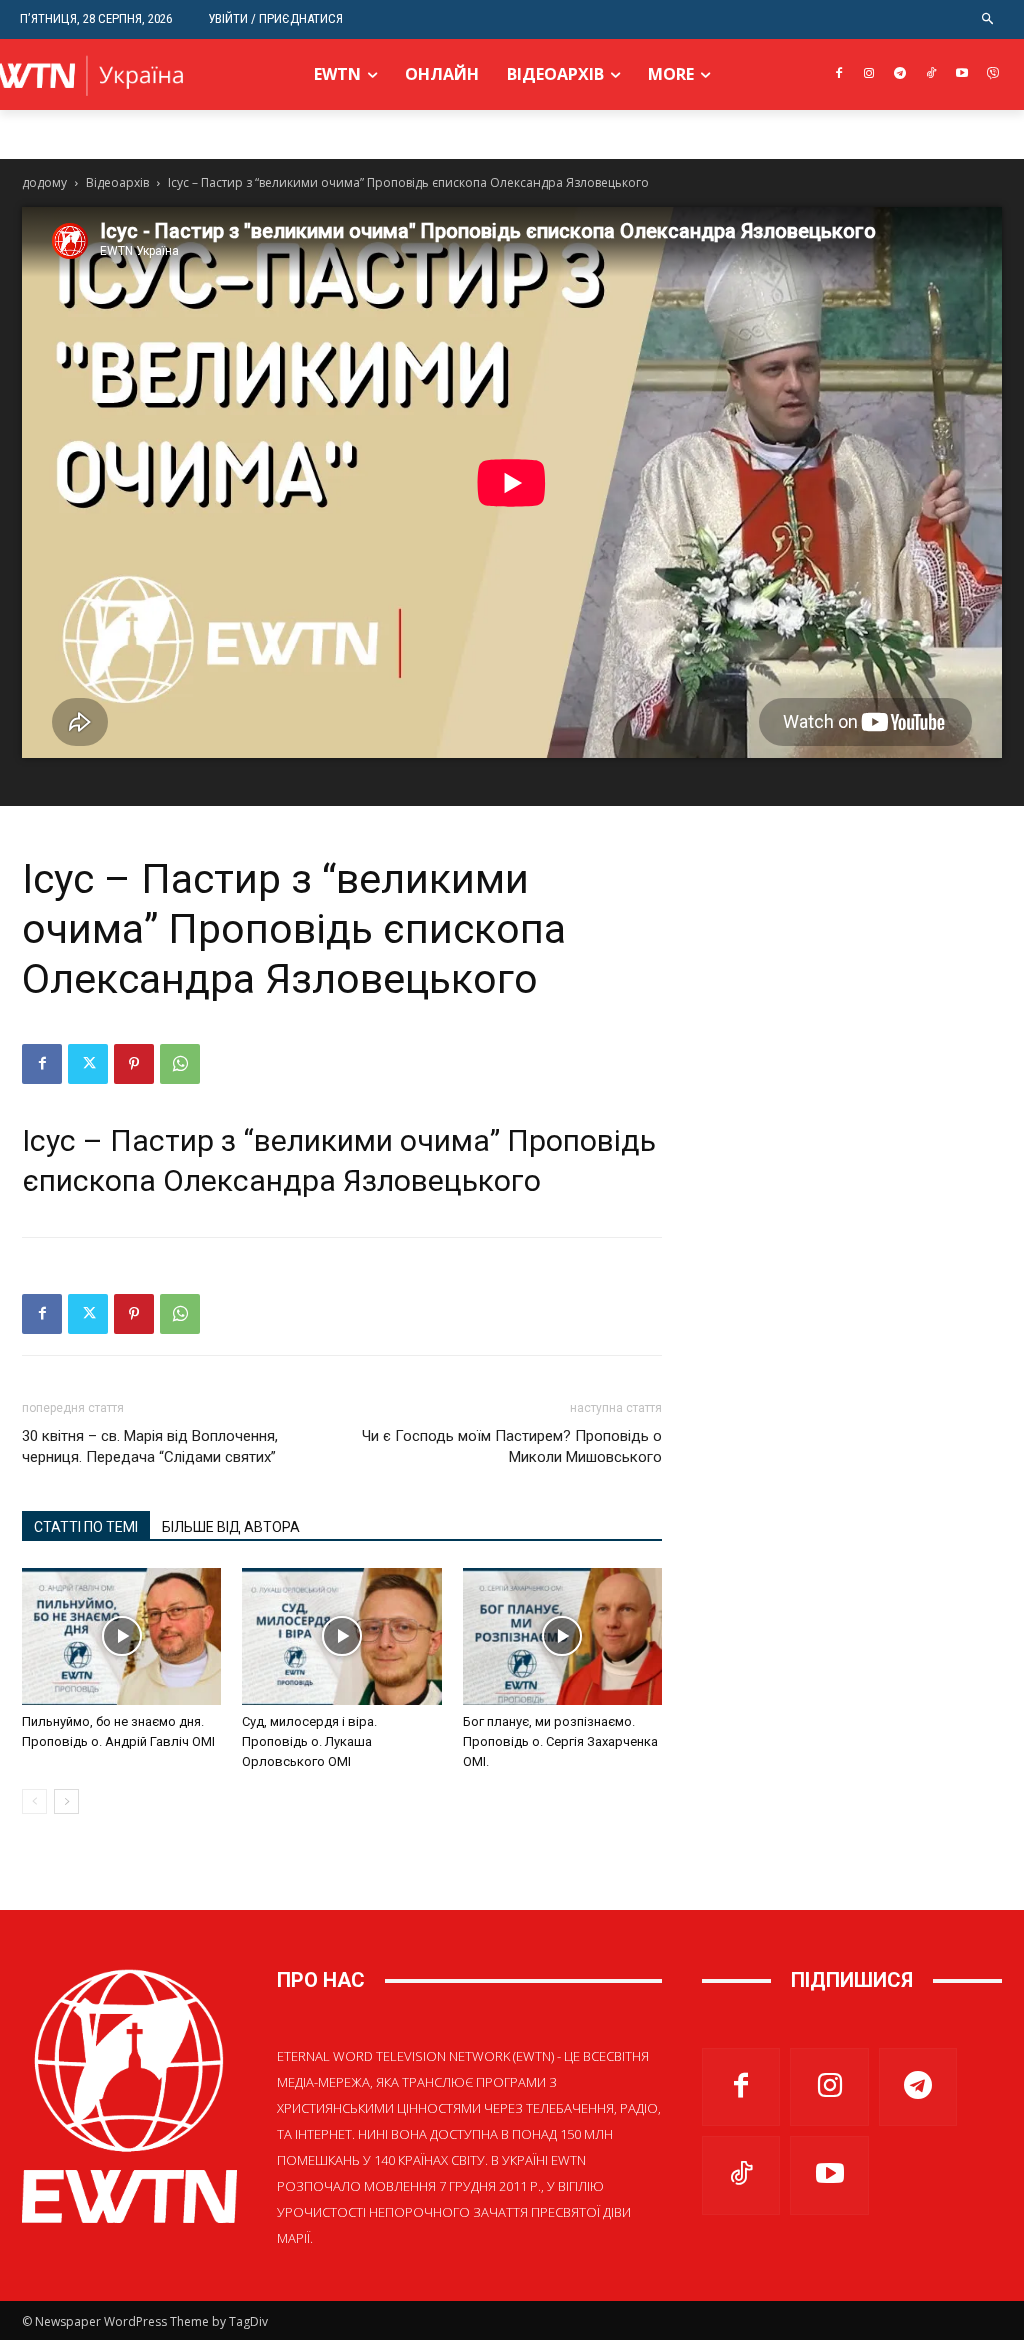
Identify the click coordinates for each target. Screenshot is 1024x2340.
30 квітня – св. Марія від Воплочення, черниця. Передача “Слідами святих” (150, 1446)
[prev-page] (34, 1801)
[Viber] (992, 74)
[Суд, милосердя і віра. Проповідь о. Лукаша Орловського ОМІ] (341, 1636)
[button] (988, 19)
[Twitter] (88, 1064)
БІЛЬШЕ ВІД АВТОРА (231, 1527)
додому (44, 182)
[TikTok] (931, 74)
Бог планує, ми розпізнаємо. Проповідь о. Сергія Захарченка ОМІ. (560, 1741)
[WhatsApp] (180, 1064)
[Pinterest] (134, 1064)
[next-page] (66, 1801)
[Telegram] (900, 74)
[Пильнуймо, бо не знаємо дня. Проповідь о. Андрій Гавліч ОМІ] (121, 1636)
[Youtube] (961, 74)
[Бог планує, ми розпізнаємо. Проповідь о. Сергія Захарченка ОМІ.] (562, 1636)
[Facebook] (838, 74)
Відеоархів (117, 182)
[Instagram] (869, 74)
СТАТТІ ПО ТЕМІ (86, 1527)
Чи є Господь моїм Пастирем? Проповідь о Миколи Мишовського (512, 1446)
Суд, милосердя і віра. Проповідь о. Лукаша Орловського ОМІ (309, 1741)
